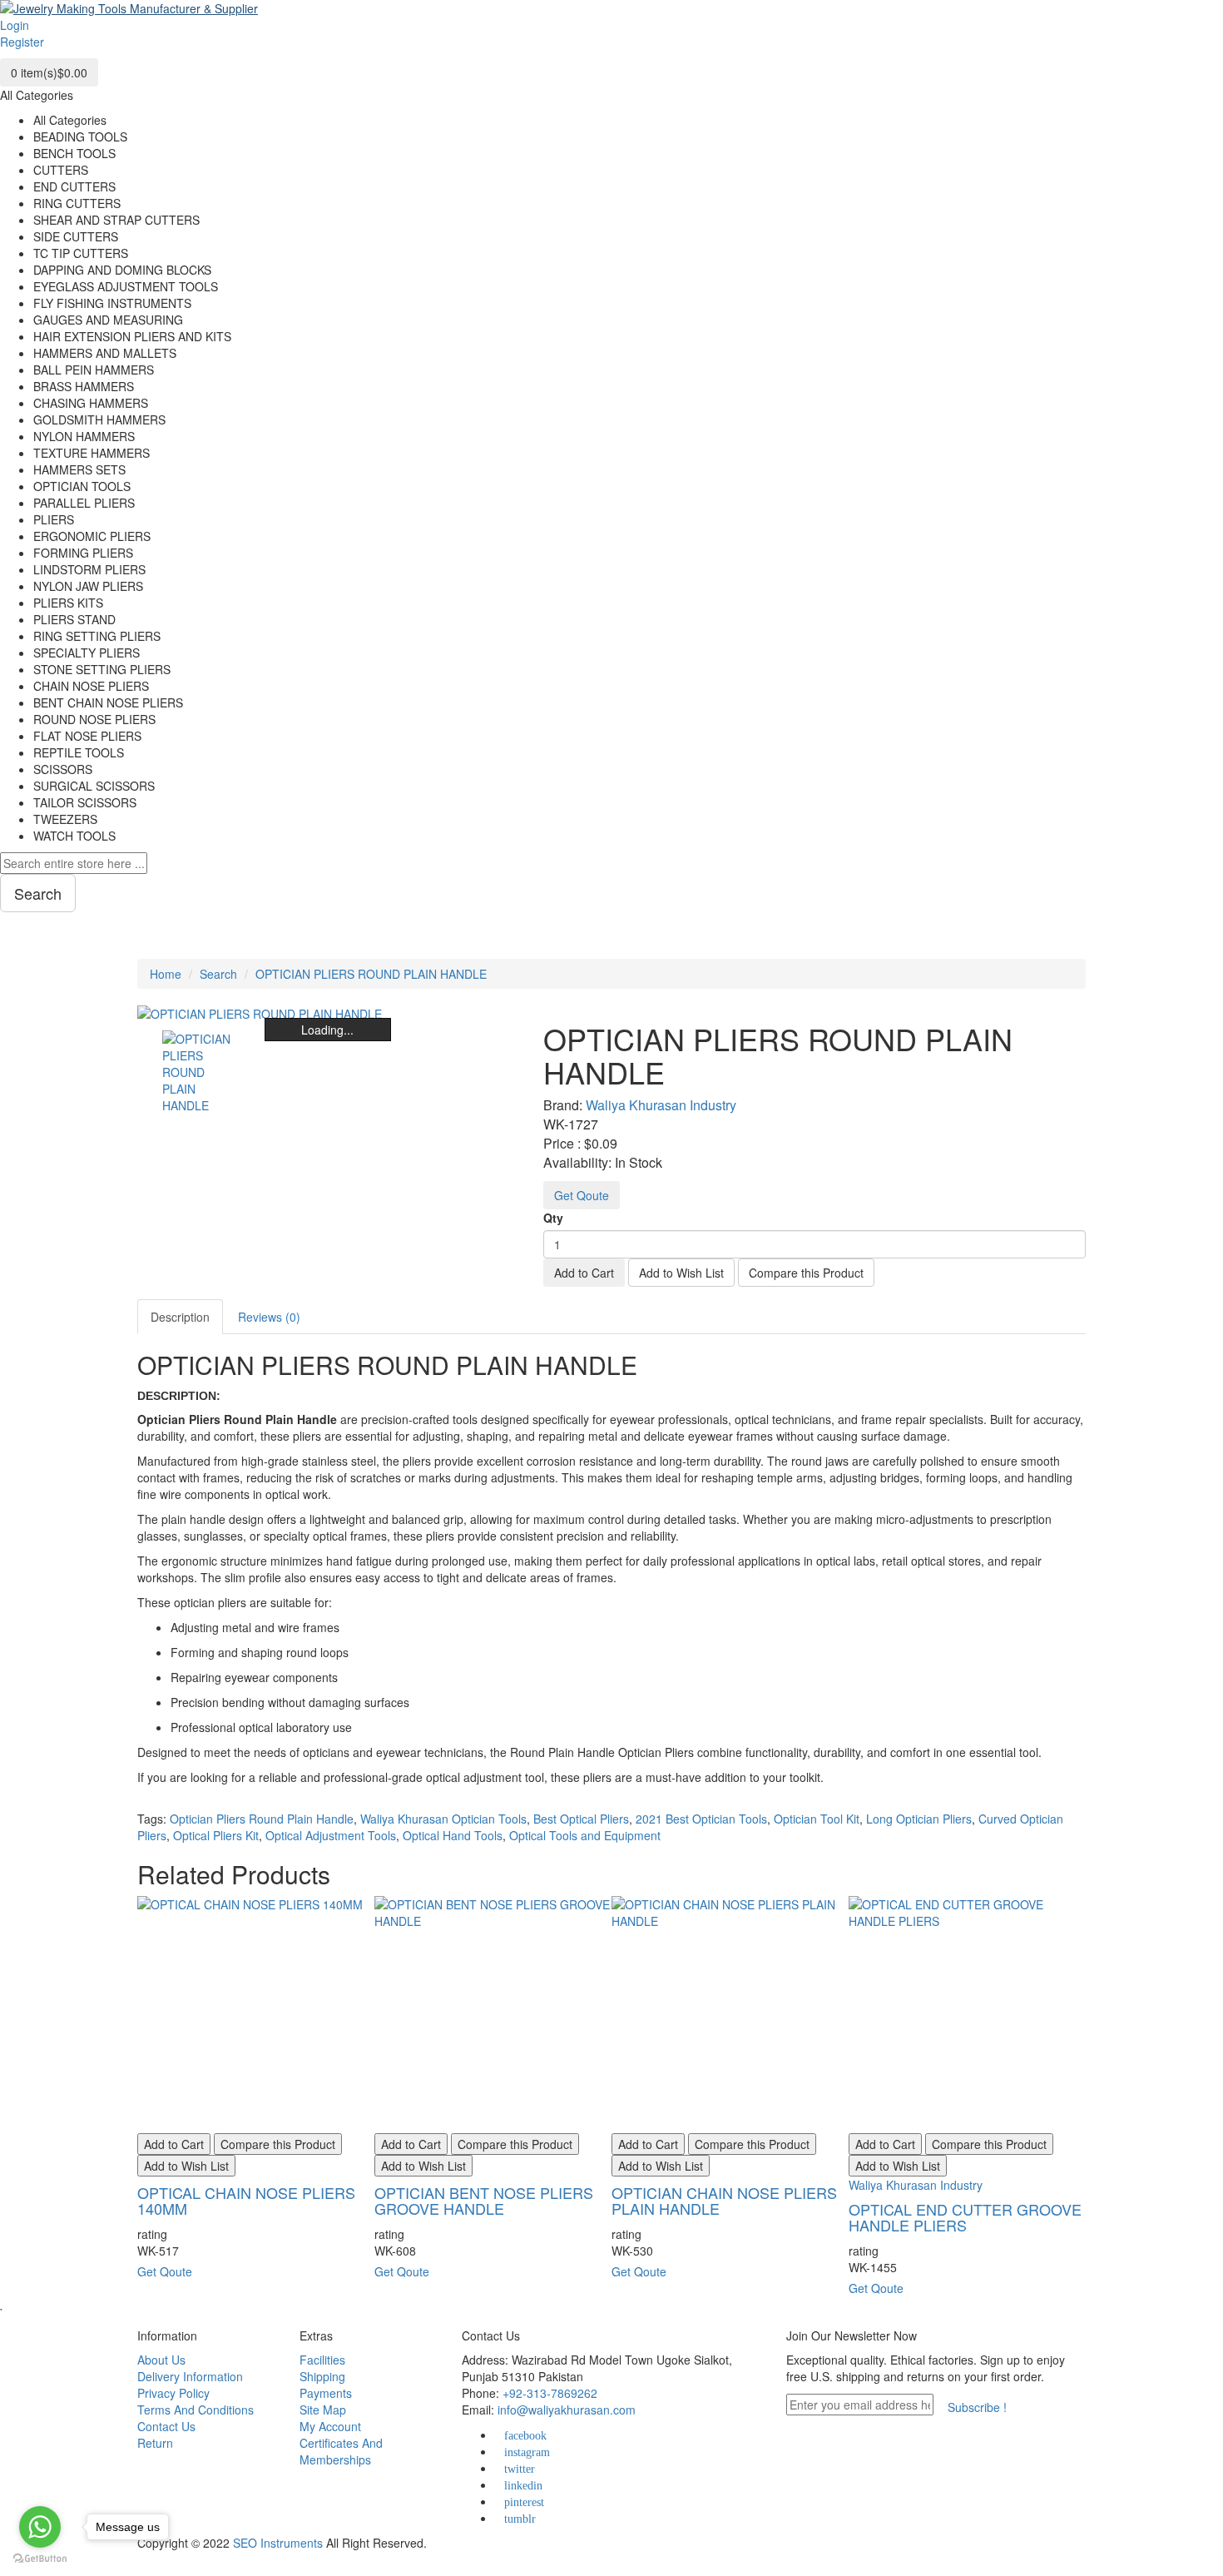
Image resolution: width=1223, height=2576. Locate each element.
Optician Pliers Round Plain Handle (262, 1819)
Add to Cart (584, 1273)
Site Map (323, 2410)
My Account (330, 2426)
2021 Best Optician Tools (701, 1819)
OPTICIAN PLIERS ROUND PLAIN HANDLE (371, 974)
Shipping (322, 2376)
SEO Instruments (278, 2543)
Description (180, 1317)
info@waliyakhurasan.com (567, 2410)
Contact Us (166, 2426)
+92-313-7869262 (550, 2393)
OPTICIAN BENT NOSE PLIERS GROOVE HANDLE (484, 2201)
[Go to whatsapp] (40, 2527)
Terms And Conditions (196, 2410)
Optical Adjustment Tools (331, 1835)
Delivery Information (190, 2376)
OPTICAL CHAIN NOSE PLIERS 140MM (246, 2201)
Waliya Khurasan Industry (661, 1105)
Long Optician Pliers (919, 1819)
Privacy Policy (173, 2393)
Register (22, 42)
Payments (326, 2393)
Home (166, 974)
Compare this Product (806, 1273)
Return (155, 2443)
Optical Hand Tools (453, 1835)
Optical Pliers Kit (216, 1835)
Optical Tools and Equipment (585, 1835)
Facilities (322, 2360)
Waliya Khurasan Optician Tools (443, 1819)
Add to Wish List (681, 1273)
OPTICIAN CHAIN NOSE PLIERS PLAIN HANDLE (724, 2201)
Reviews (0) (269, 1317)
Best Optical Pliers (581, 1819)
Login (15, 25)
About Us (161, 2360)
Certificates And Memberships (341, 2451)
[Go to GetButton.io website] (40, 2559)
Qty (553, 1218)
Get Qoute (582, 1195)
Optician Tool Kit (817, 1819)
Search (218, 974)
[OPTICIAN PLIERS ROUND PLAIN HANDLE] (201, 1070)
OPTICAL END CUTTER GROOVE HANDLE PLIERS (965, 2217)
